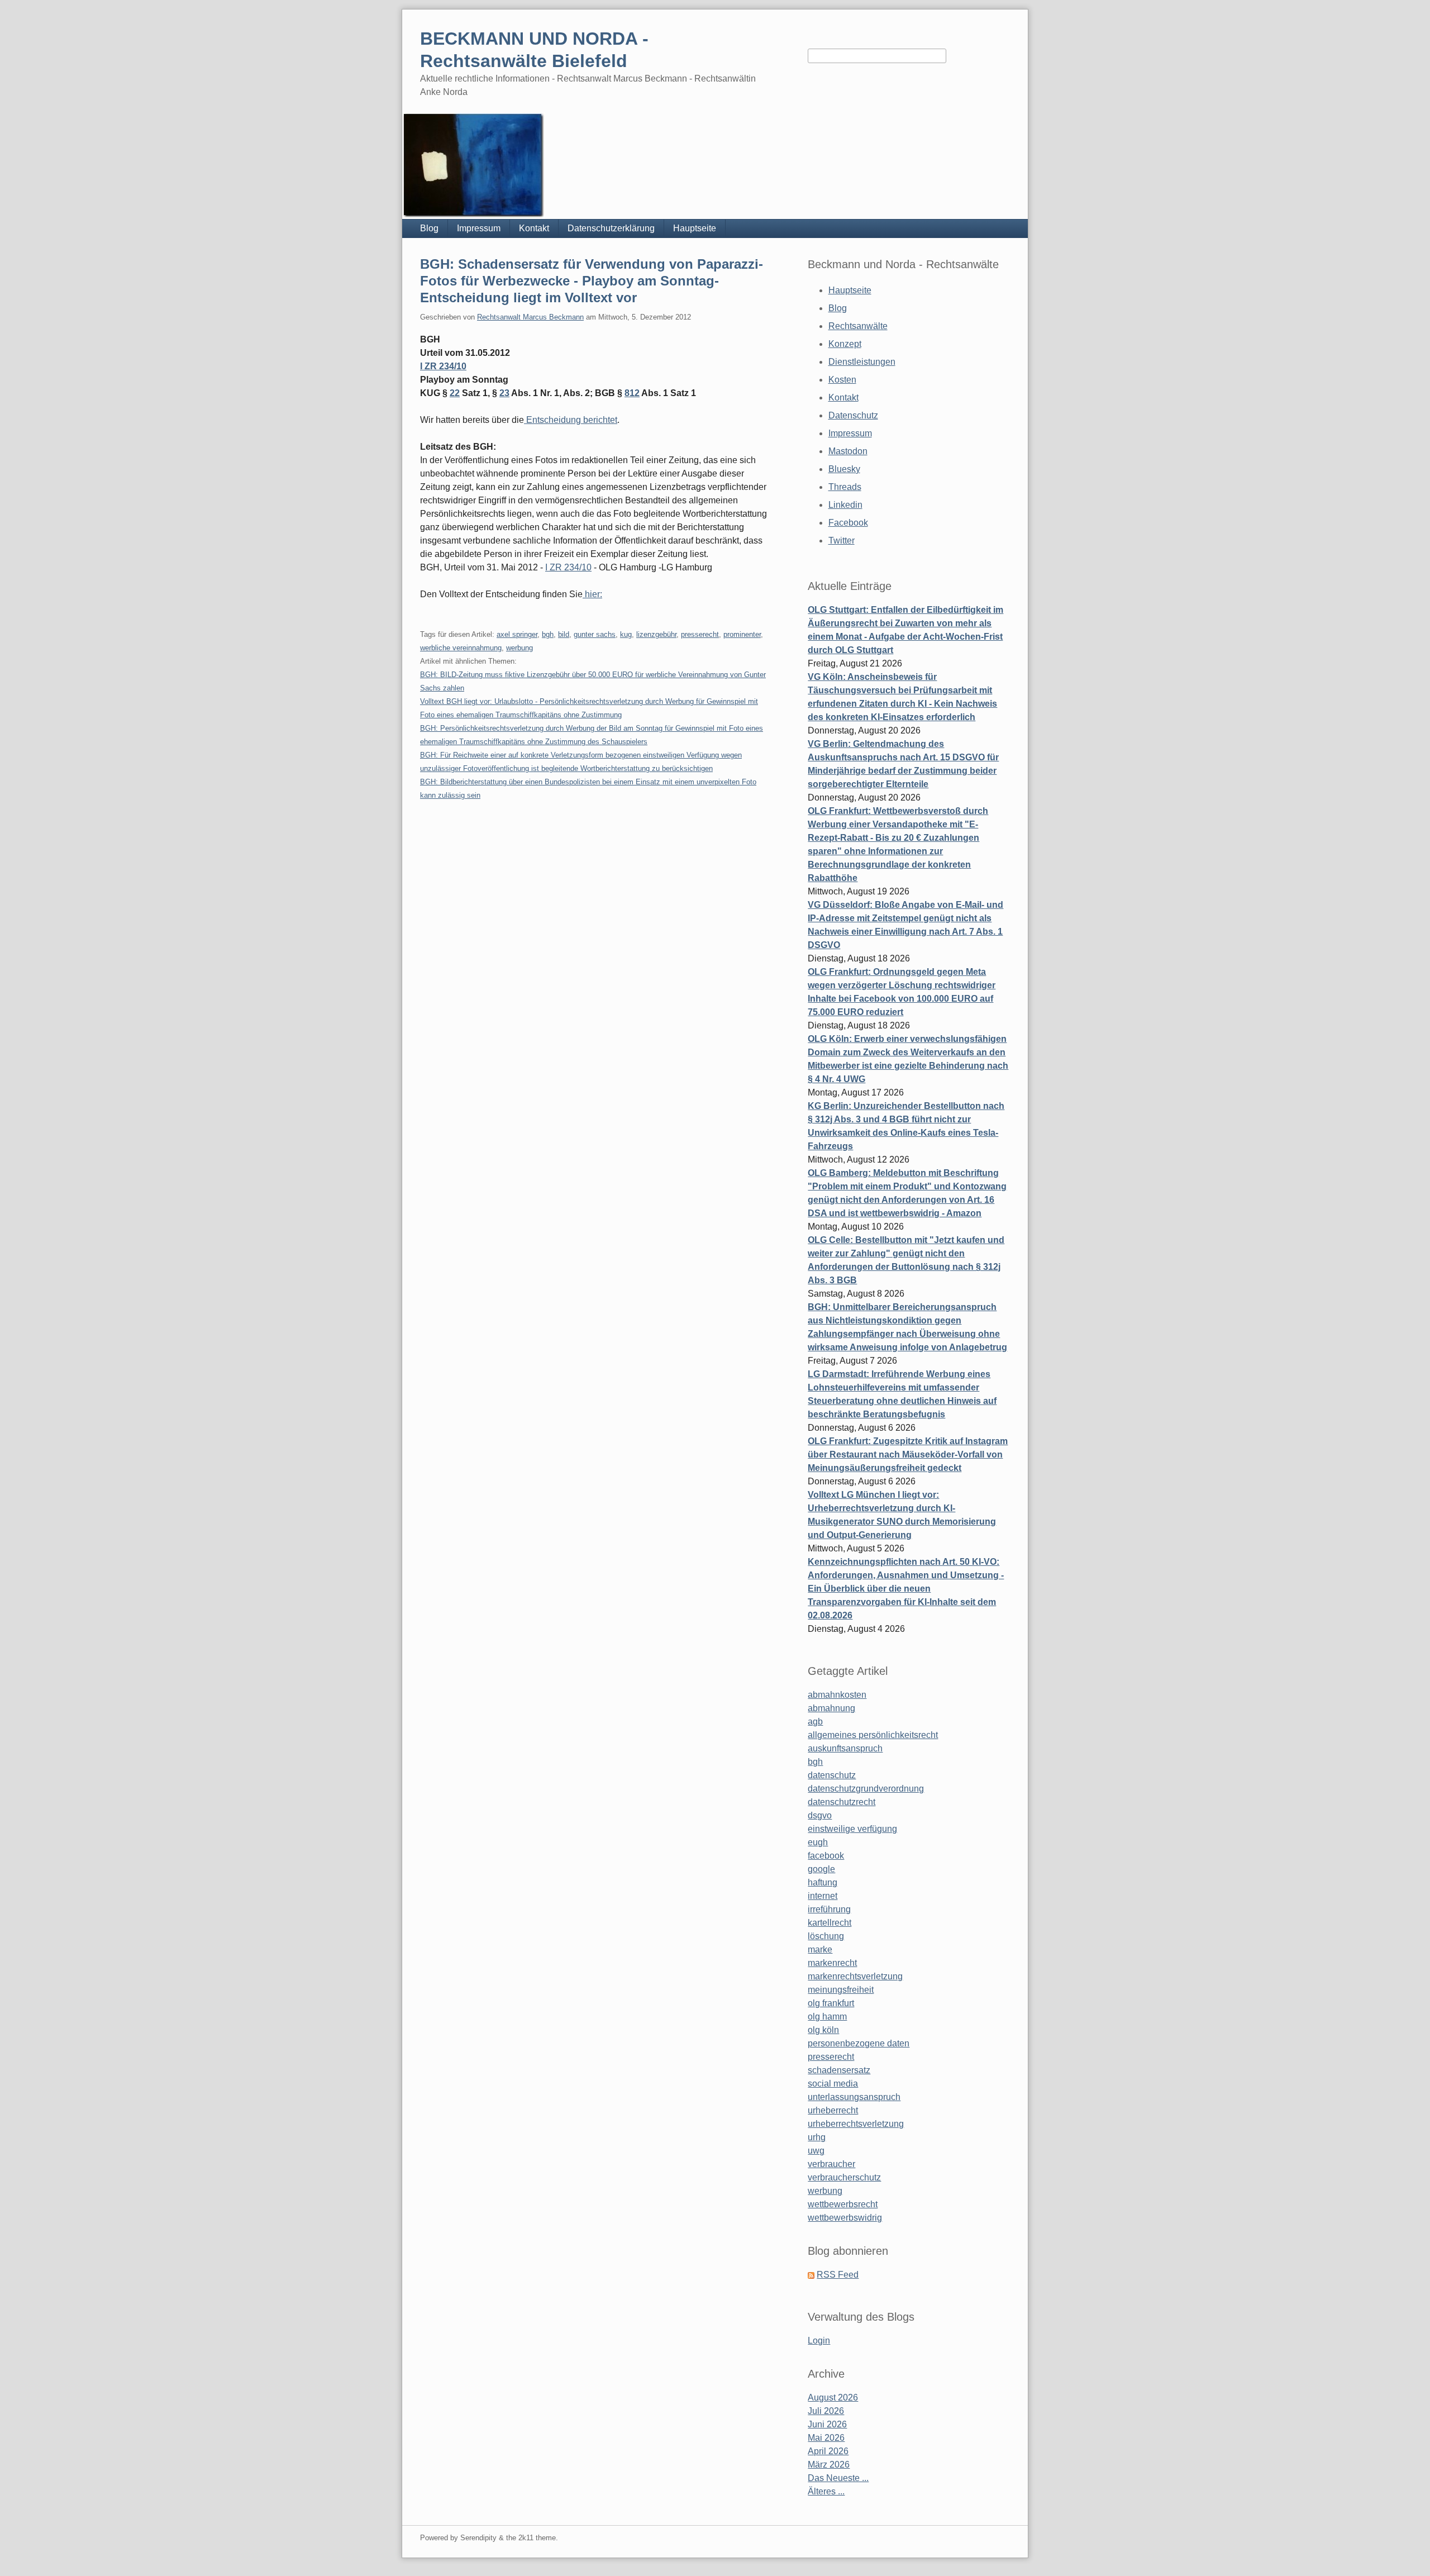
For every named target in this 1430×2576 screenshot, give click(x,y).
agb (815, 1722)
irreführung (829, 1909)
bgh (548, 634)
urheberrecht (833, 2110)
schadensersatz (839, 2070)
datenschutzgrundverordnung (866, 1789)
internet (823, 1896)
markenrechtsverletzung (855, 1976)
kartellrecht (830, 1923)
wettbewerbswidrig (845, 2218)
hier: (592, 594)
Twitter (842, 541)
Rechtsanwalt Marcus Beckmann (530, 317)
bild (564, 634)
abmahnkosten (837, 1695)
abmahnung (831, 1708)
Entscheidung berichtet (571, 420)
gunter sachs (595, 634)
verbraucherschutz (844, 2177)
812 (632, 393)
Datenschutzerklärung (611, 228)
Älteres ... (826, 2491)
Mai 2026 (826, 2438)
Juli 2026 (826, 2411)
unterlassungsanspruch (854, 2097)
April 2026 (828, 2451)
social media (833, 2084)
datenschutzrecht (842, 1802)
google (821, 1869)
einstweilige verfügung (852, 1829)
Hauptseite (695, 228)
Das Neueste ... (838, 2478)
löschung (826, 1936)
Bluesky (844, 469)
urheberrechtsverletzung (856, 2124)
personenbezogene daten (859, 2043)
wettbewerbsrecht (843, 2204)
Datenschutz (853, 415)
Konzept (845, 344)
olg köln (823, 2030)
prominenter (742, 634)
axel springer (517, 634)
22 (455, 393)
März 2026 (829, 2465)
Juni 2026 (827, 2424)
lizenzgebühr (656, 634)
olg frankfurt (831, 2003)
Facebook (848, 523)
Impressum (479, 228)
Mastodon (848, 451)
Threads (845, 487)
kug (626, 634)
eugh (818, 1842)
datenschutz (832, 1775)
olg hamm (827, 2016)
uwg (816, 2151)
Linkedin (845, 505)
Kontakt (534, 228)
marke (820, 1949)
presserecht (700, 634)
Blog (429, 228)
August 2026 (833, 2398)
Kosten (842, 380)
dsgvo (820, 1815)
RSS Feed (838, 2275)
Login (819, 2341)
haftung (823, 1882)
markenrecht (832, 1963)
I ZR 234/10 (443, 366)
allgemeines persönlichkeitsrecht (873, 1735)
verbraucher (831, 2164)
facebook (826, 1856)
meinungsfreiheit (841, 1990)
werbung (519, 648)
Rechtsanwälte (858, 326)
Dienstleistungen (862, 362)
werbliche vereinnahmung (461, 648)
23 (504, 393)
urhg (817, 2137)
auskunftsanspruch (845, 1748)
